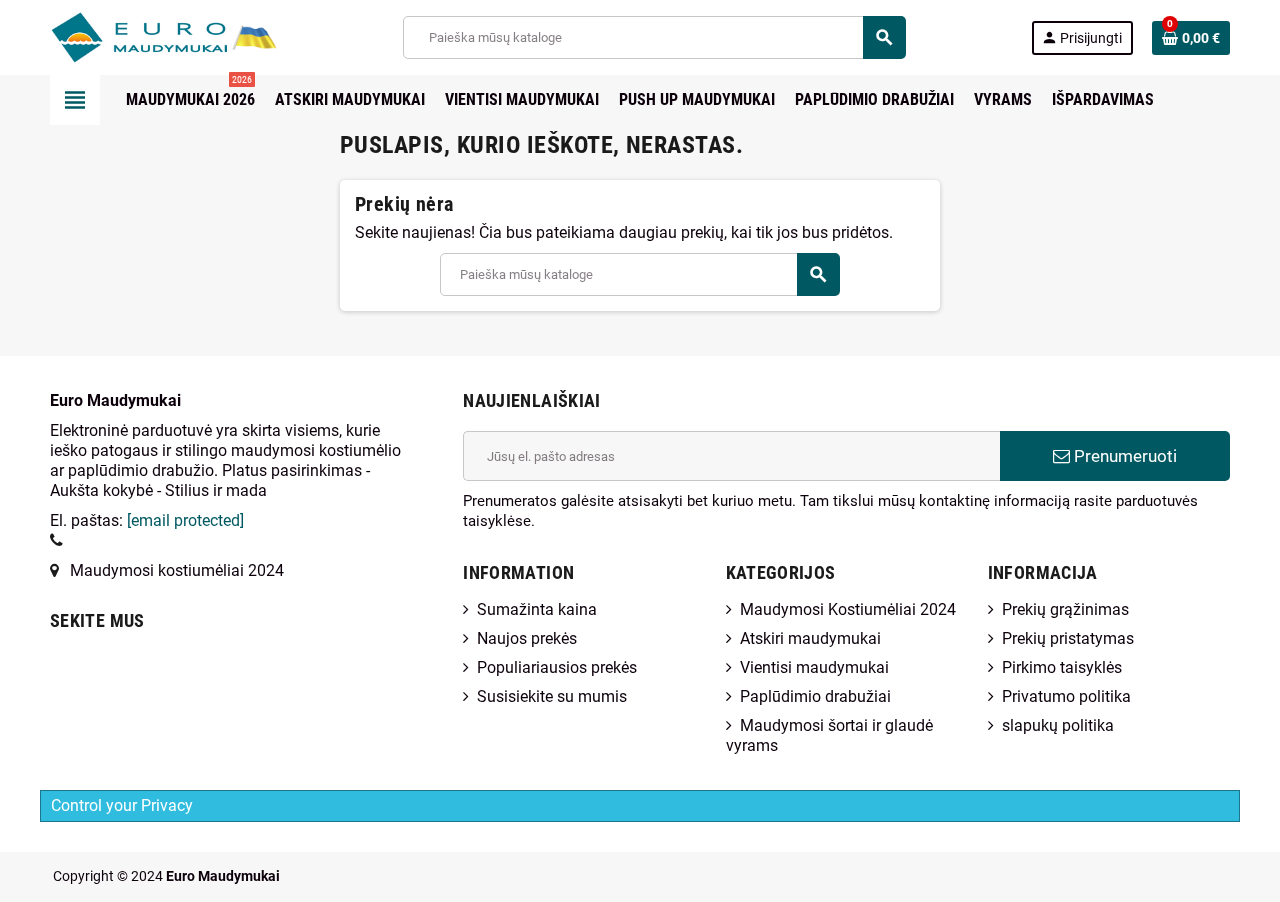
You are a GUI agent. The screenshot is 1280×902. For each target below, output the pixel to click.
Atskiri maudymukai (810, 638)
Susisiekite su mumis (552, 696)
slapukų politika (1058, 725)
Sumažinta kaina (537, 609)
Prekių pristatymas (1068, 638)
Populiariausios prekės (557, 667)
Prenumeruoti (1123, 456)
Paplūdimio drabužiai (815, 696)
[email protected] (185, 520)
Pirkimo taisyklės (1062, 667)
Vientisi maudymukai (814, 667)
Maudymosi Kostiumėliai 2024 (848, 609)
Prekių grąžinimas (1065, 609)
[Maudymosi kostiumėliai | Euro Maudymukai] (138, 36)
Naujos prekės (527, 638)
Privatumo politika (1066, 696)
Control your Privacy (122, 805)
